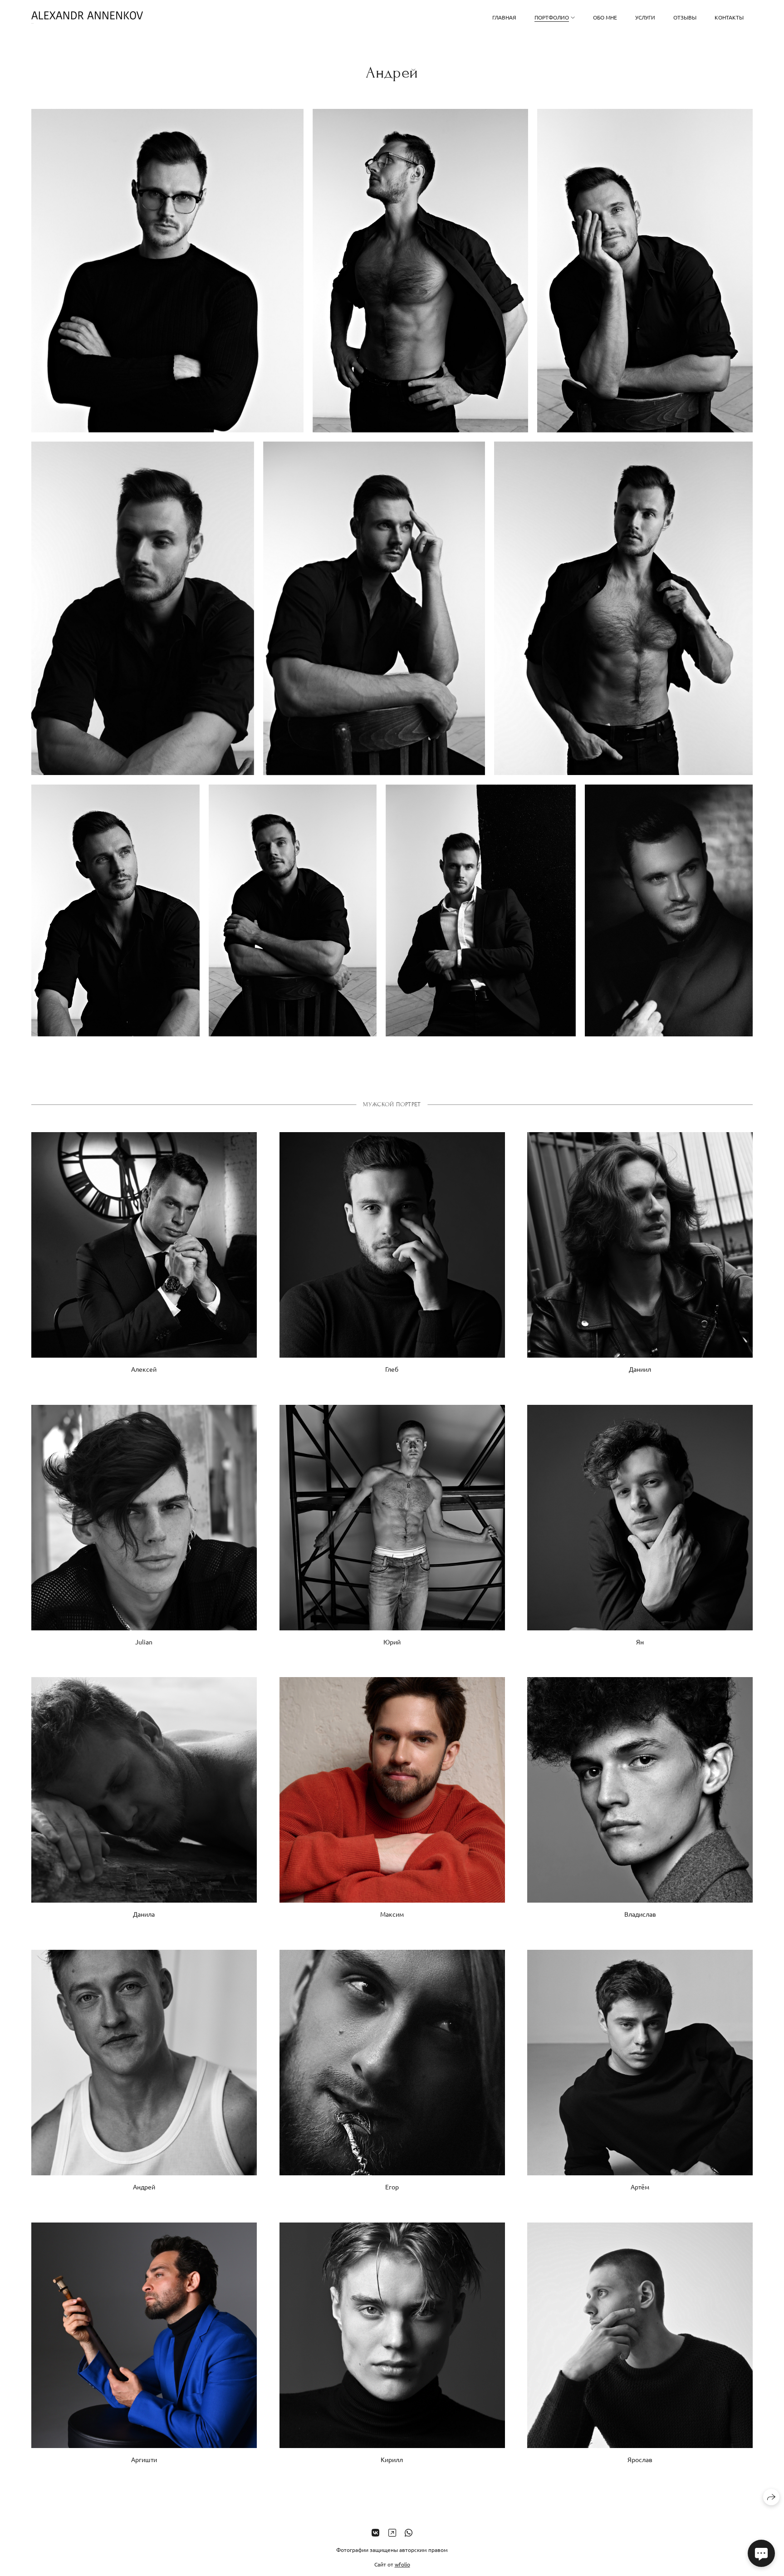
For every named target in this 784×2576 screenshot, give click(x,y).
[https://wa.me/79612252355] (409, 2532)
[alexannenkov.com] (87, 17)
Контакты (729, 17)
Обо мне (605, 17)
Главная (504, 17)
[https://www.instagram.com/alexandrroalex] (392, 2532)
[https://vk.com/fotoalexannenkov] (375, 2532)
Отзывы (685, 17)
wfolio (402, 2564)
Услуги (645, 17)
